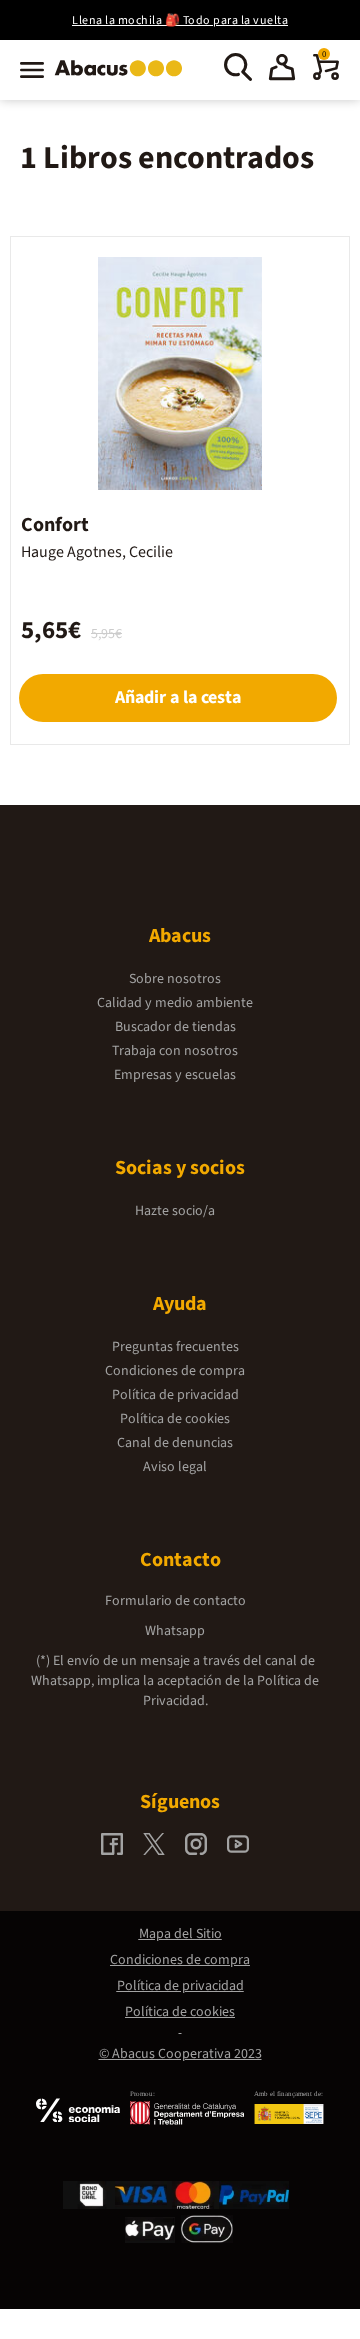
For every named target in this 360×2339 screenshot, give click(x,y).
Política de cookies (175, 1419)
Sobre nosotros (175, 979)
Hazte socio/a (175, 1211)
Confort (55, 525)
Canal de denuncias (175, 1443)
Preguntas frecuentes (175, 1347)
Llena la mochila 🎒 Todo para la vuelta (180, 20)
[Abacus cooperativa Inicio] (123, 78)
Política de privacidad (175, 1395)
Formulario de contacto (175, 1601)
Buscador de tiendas (175, 1027)
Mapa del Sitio (180, 1934)
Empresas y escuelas (175, 1075)
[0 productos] (326, 76)
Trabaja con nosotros (175, 1051)
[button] (282, 70)
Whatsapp (175, 1631)
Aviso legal (175, 1467)
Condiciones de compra (175, 1371)
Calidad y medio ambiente (175, 1003)
